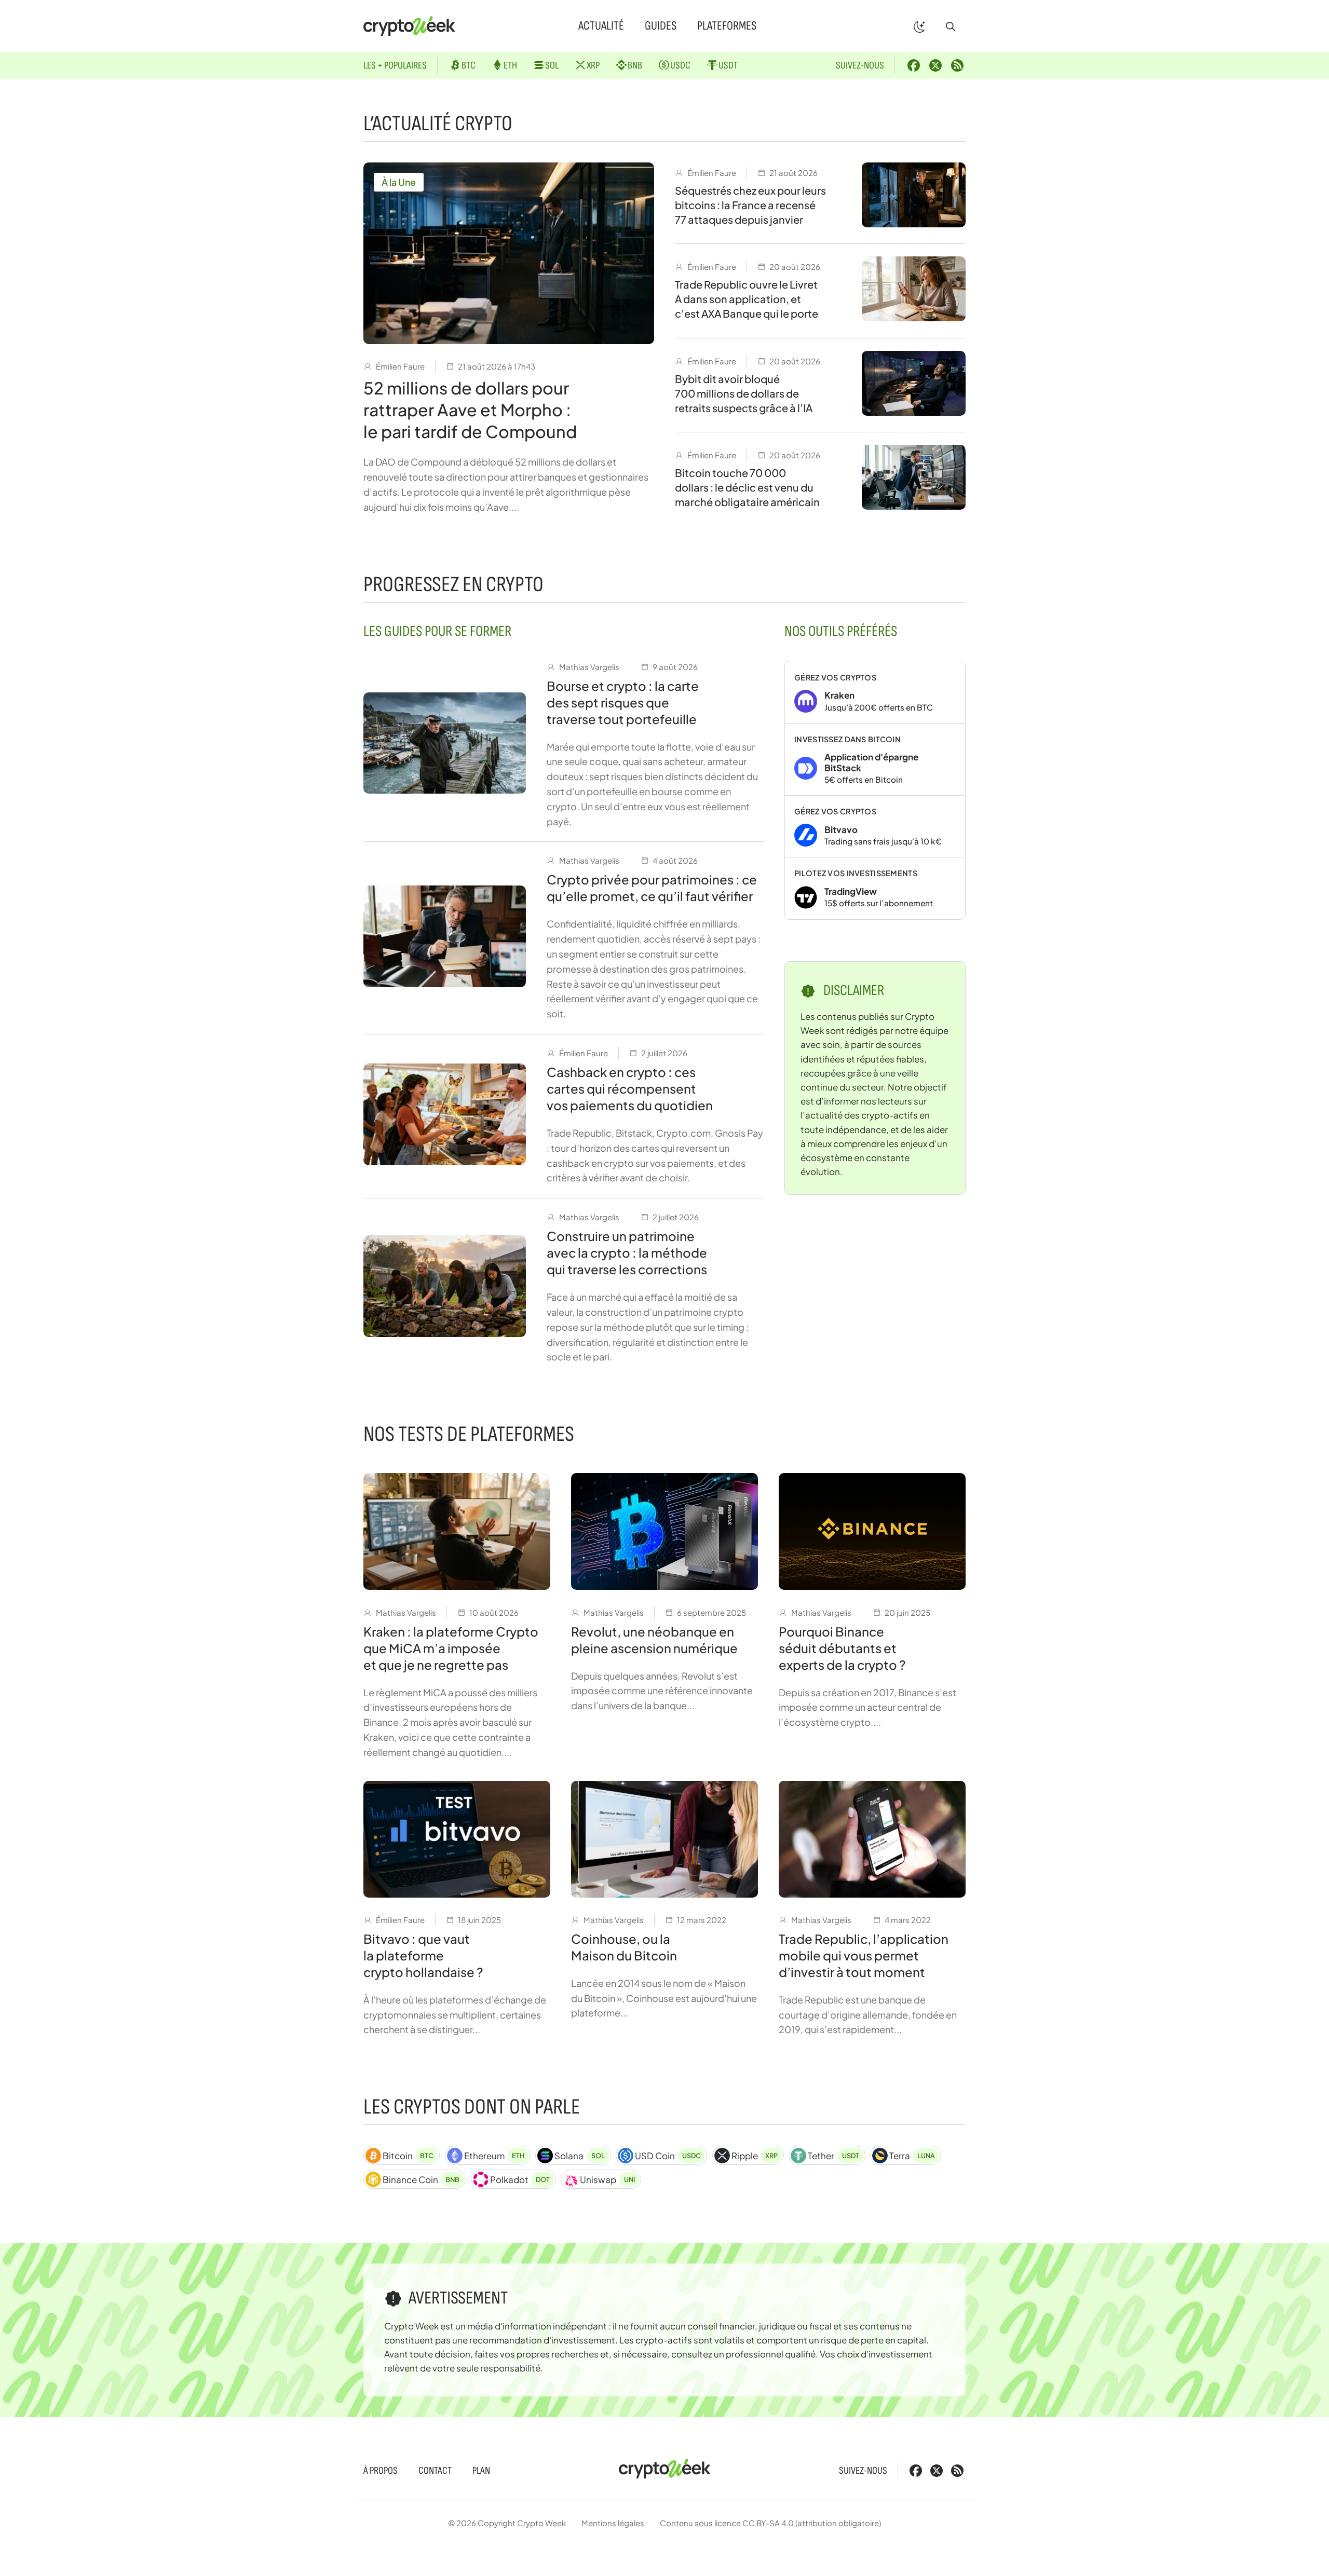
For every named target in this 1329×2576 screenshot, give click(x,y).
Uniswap (607, 2179)
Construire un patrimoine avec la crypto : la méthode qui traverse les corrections (627, 1252)
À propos (381, 2471)
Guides (661, 26)
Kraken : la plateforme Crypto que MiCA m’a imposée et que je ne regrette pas (451, 1648)
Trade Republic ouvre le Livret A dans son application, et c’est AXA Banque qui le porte (747, 299)
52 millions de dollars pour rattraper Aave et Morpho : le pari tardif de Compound (470, 410)
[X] (935, 65)
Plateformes (727, 26)
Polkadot (520, 2179)
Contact (435, 2471)
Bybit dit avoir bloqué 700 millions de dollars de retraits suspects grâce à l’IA (744, 393)
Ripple (755, 2156)
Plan (481, 2471)
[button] (951, 26)
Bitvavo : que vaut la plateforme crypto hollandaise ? (423, 1955)
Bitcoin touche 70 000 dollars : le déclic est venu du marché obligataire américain (747, 487)
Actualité (601, 26)
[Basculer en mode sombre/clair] (919, 26)
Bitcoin (408, 2156)
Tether (833, 2156)
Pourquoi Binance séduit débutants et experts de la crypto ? (842, 1648)
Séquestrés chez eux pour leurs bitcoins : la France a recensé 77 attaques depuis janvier (750, 205)
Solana (579, 2156)
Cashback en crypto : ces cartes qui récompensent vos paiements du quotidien (630, 1088)
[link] (875, 692)
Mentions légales (613, 2523)
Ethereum (494, 2156)
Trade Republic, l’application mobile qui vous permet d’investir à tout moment (864, 1955)
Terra (912, 2156)
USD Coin (668, 2156)
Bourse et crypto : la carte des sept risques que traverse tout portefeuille (623, 702)
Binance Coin (421, 2179)
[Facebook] (914, 65)
